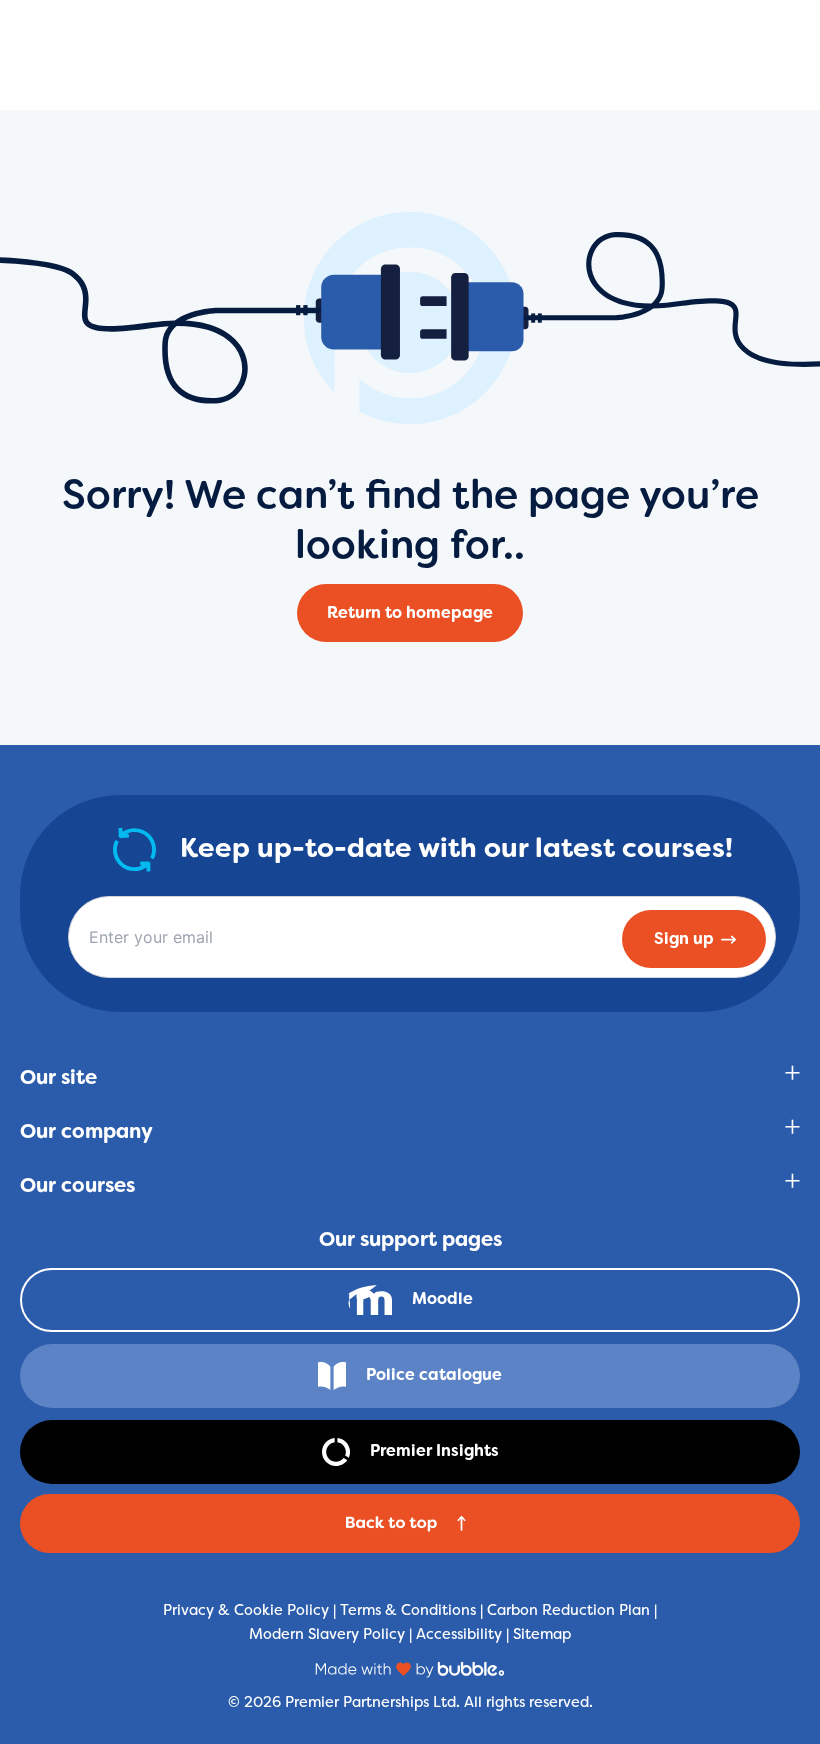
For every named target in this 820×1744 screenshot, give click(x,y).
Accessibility (459, 1633)
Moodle (442, 1298)
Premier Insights (434, 1450)
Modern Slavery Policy (327, 1633)
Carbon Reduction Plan (568, 1609)
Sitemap (542, 1633)
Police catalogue (434, 1374)
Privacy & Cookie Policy (246, 1609)
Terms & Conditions (408, 1609)
